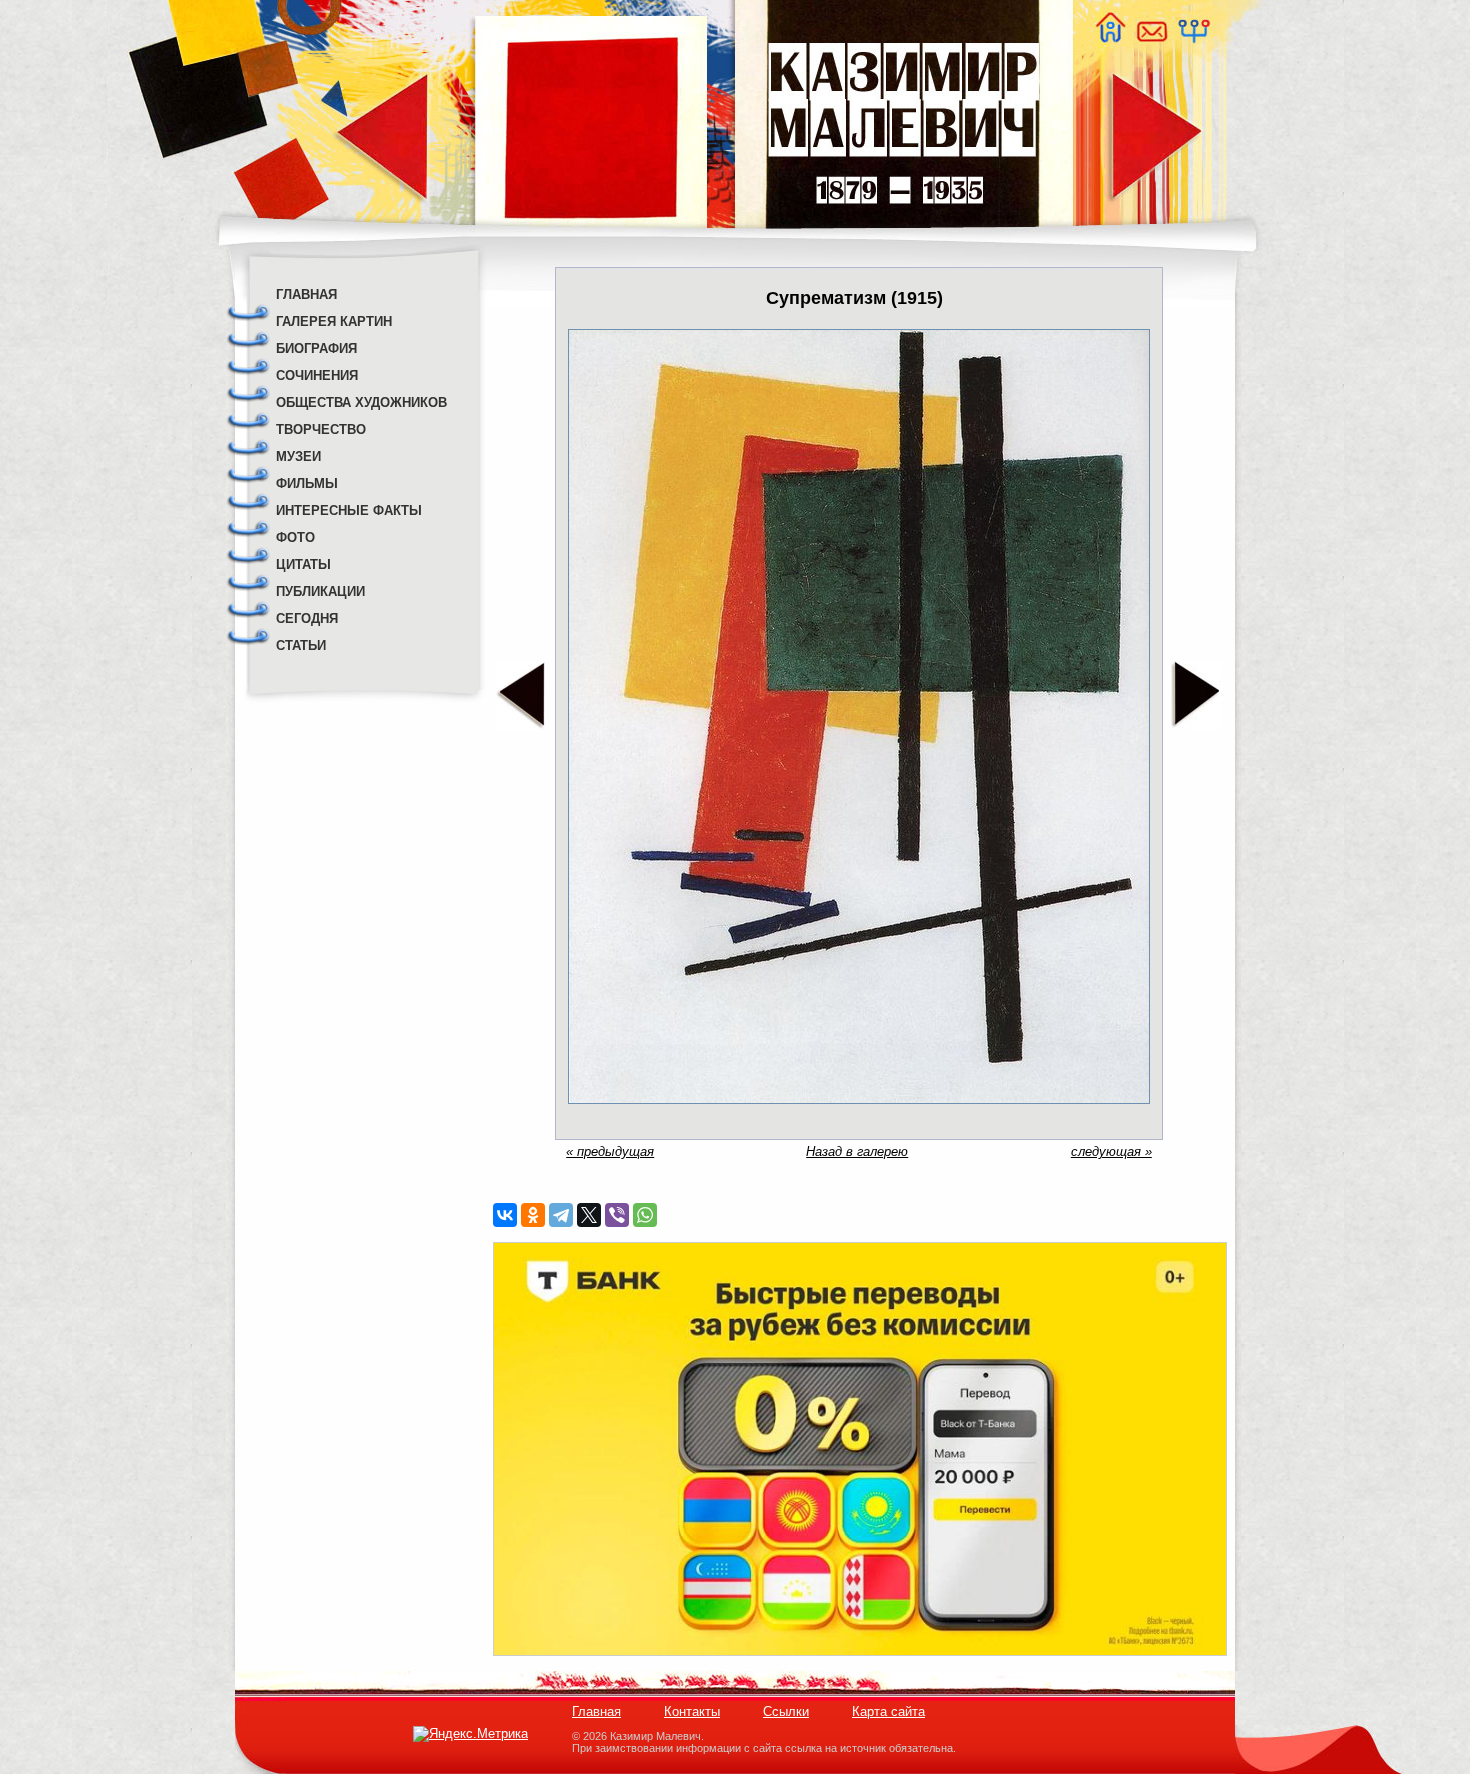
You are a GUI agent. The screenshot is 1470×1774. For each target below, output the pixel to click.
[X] (589, 1215)
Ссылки (786, 1711)
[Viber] (617, 1215)
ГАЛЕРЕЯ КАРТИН (334, 321)
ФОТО (295, 537)
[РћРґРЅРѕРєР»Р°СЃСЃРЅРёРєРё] (533, 1215)
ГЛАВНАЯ (306, 294)
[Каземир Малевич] (902, 240)
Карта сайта (888, 1711)
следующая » (1111, 1151)
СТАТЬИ (301, 645)
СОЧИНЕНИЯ (317, 375)
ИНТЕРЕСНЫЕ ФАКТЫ (349, 510)
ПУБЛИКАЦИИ (320, 591)
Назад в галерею (857, 1151)
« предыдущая (610, 1151)
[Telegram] (561, 1215)
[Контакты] (1151, 37)
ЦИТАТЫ (303, 564)
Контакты (692, 1711)
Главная (596, 1711)
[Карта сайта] (1193, 37)
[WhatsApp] (645, 1215)
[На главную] (1110, 37)
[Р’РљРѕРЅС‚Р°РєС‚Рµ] (505, 1215)
